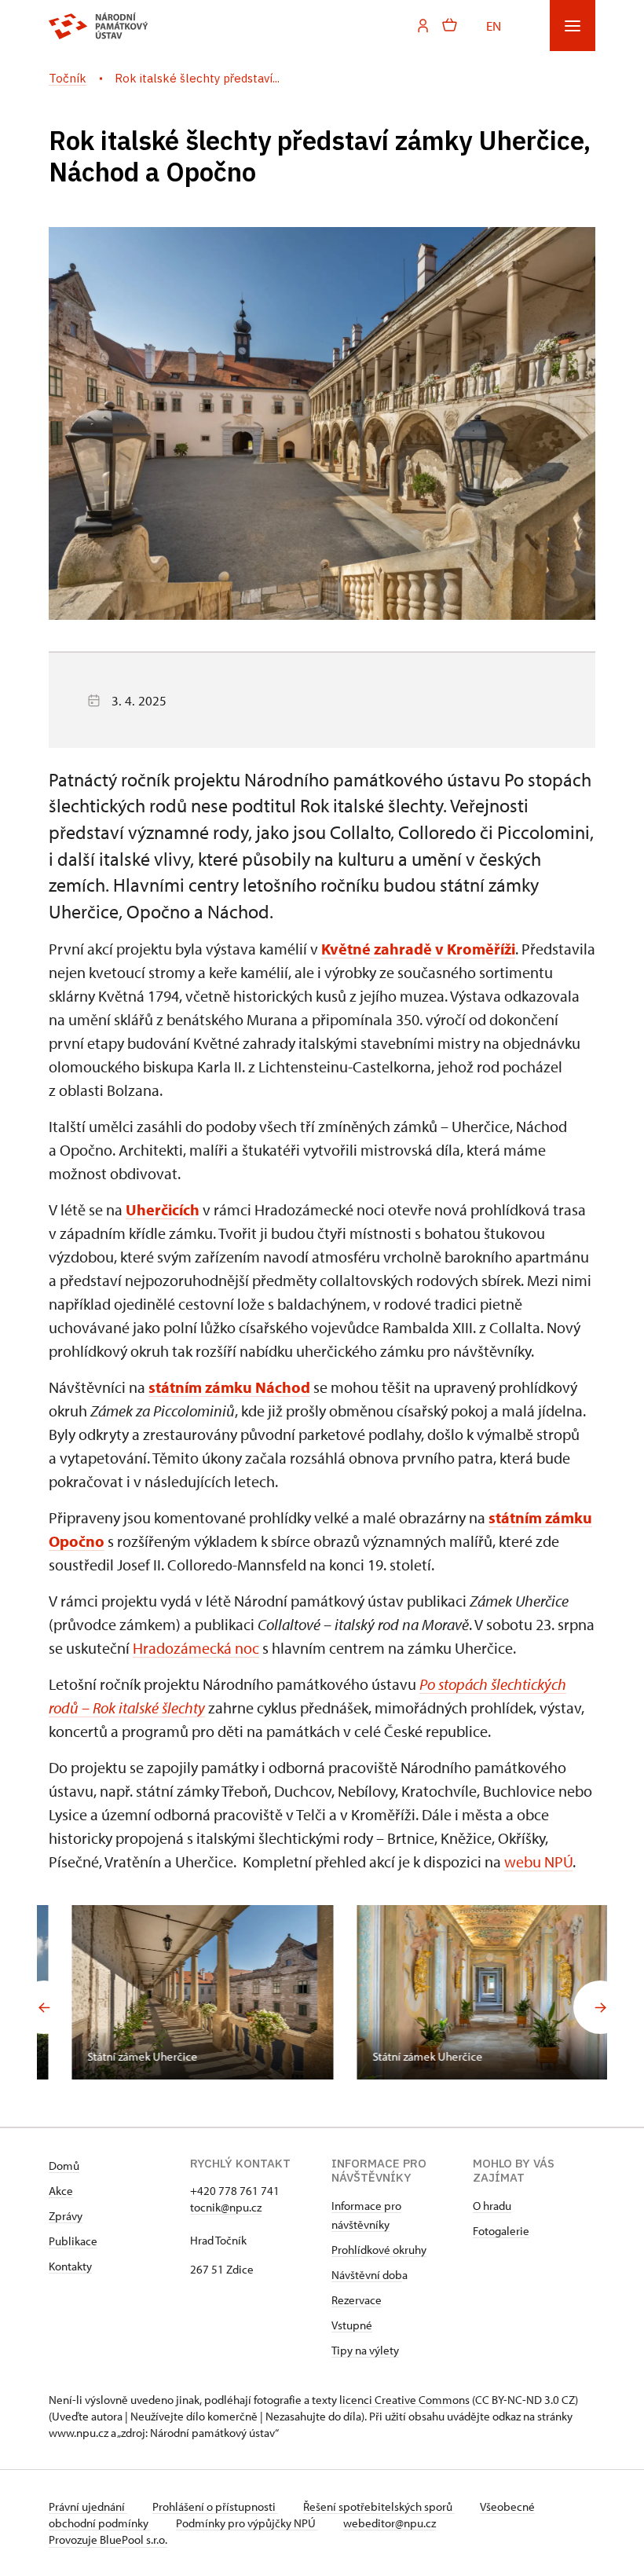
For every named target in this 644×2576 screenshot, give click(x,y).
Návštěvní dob (367, 2275)
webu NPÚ (538, 1861)
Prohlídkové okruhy (379, 2250)
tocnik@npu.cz (226, 2207)
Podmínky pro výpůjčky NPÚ (247, 2523)
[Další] (600, 2007)
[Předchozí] (44, 2007)
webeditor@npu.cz (390, 2523)
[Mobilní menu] (573, 26)
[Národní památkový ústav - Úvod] (99, 26)
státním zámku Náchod (229, 1387)
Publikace (73, 2241)
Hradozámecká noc (196, 1648)
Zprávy (66, 2216)
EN (494, 25)
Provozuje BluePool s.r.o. (108, 2539)
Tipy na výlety (365, 2350)
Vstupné (352, 2325)
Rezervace (357, 2300)
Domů (64, 2166)
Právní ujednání (88, 2506)
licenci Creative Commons (404, 2400)
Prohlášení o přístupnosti (215, 2506)
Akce (61, 2191)
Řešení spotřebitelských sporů (379, 2506)
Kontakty (70, 2266)
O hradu (492, 2206)
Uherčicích (163, 1209)
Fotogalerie (501, 2231)
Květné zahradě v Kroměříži (418, 949)
